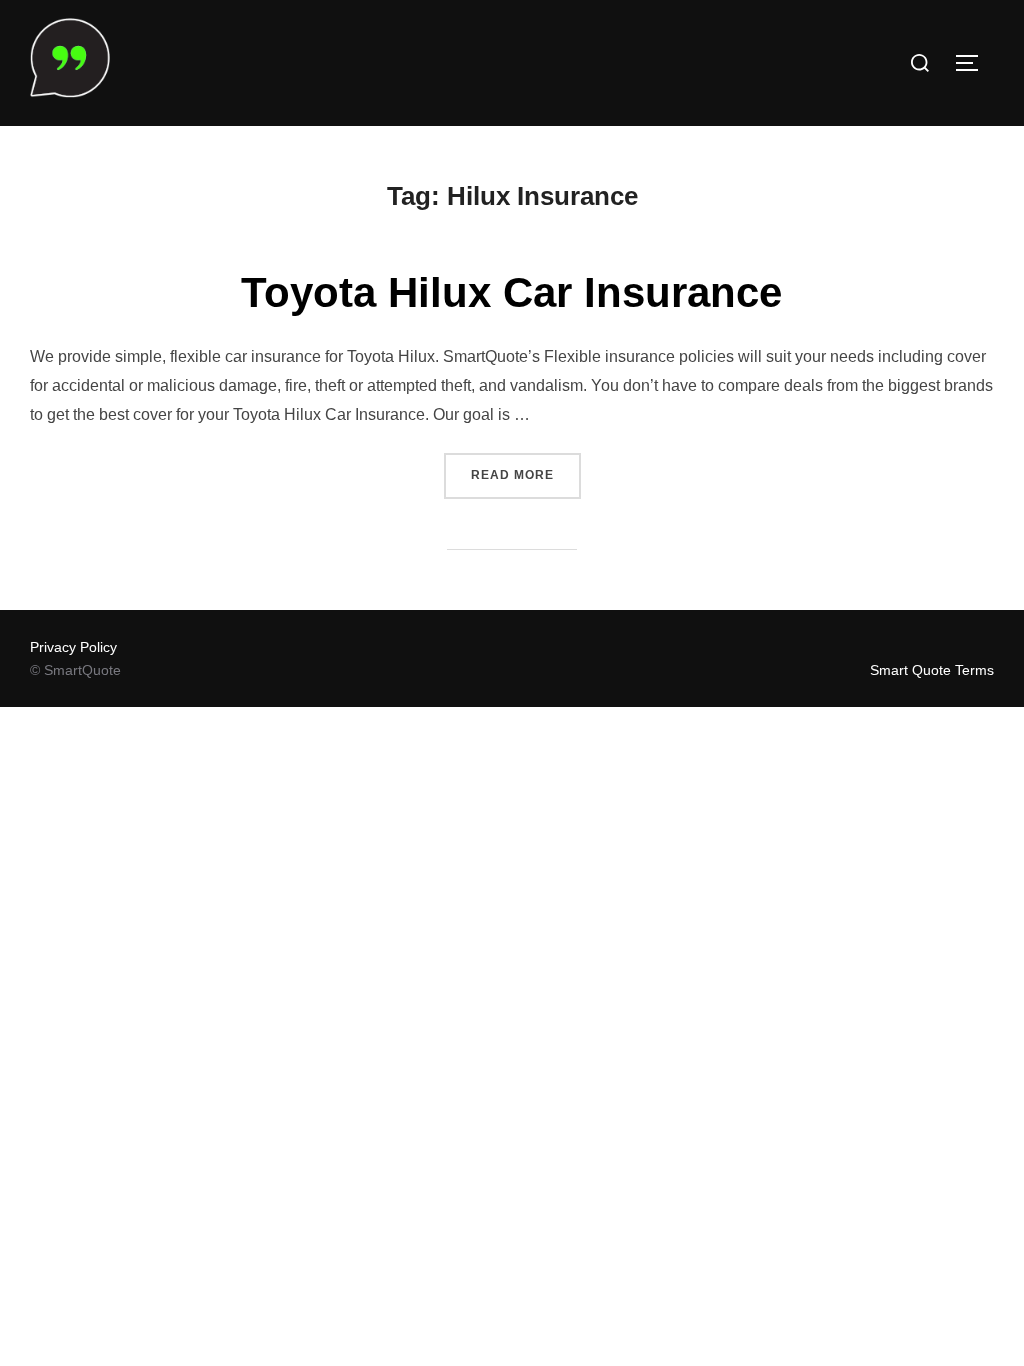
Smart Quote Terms (932, 670)
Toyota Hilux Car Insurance (511, 292)
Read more (526, 474)
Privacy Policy (73, 647)
